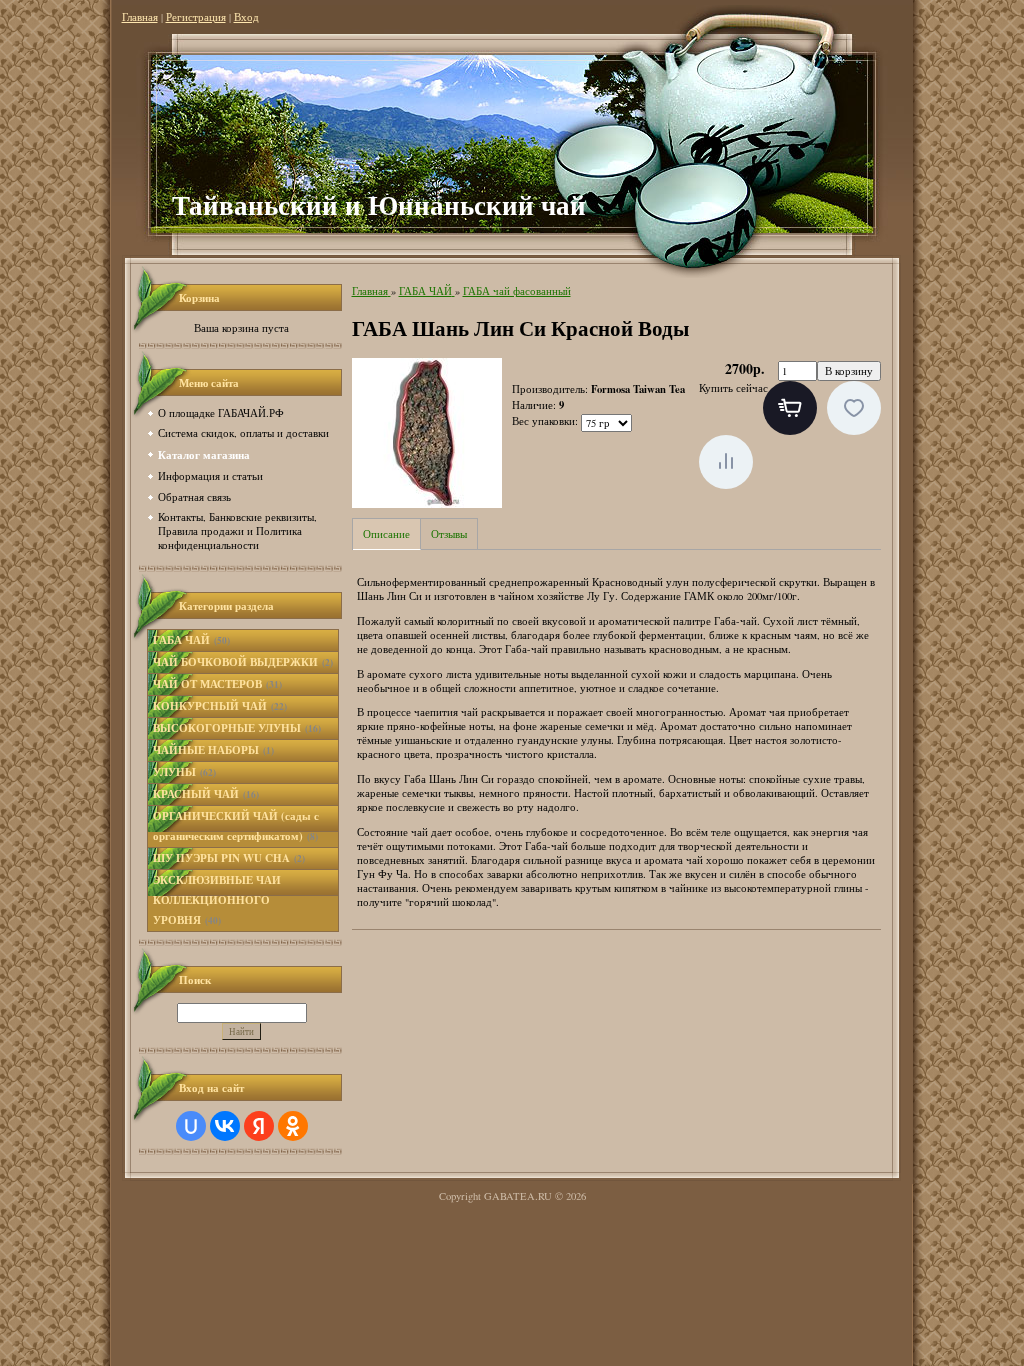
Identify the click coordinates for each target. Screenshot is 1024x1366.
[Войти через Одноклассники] (293, 1126)
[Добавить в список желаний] (854, 408)
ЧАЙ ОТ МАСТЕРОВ (217, 684)
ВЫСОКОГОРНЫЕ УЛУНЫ (237, 728)
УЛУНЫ (184, 772)
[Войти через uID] (191, 1126)
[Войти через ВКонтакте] (225, 1126)
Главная (140, 17)
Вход (246, 17)
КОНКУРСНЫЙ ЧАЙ (220, 706)
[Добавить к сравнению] (726, 462)
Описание (386, 534)
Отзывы (449, 534)
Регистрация (196, 17)
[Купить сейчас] (790, 408)
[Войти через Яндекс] (259, 1126)
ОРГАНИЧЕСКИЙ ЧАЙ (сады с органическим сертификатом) (236, 826)
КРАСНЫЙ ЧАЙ (206, 794)
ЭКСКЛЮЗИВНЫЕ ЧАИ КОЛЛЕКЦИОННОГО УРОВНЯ (217, 900)
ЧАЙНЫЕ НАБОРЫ (213, 750)
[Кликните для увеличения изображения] (427, 433)
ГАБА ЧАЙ (191, 640)
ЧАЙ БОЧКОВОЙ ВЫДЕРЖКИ (243, 662)
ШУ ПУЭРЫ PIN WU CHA (229, 858)
